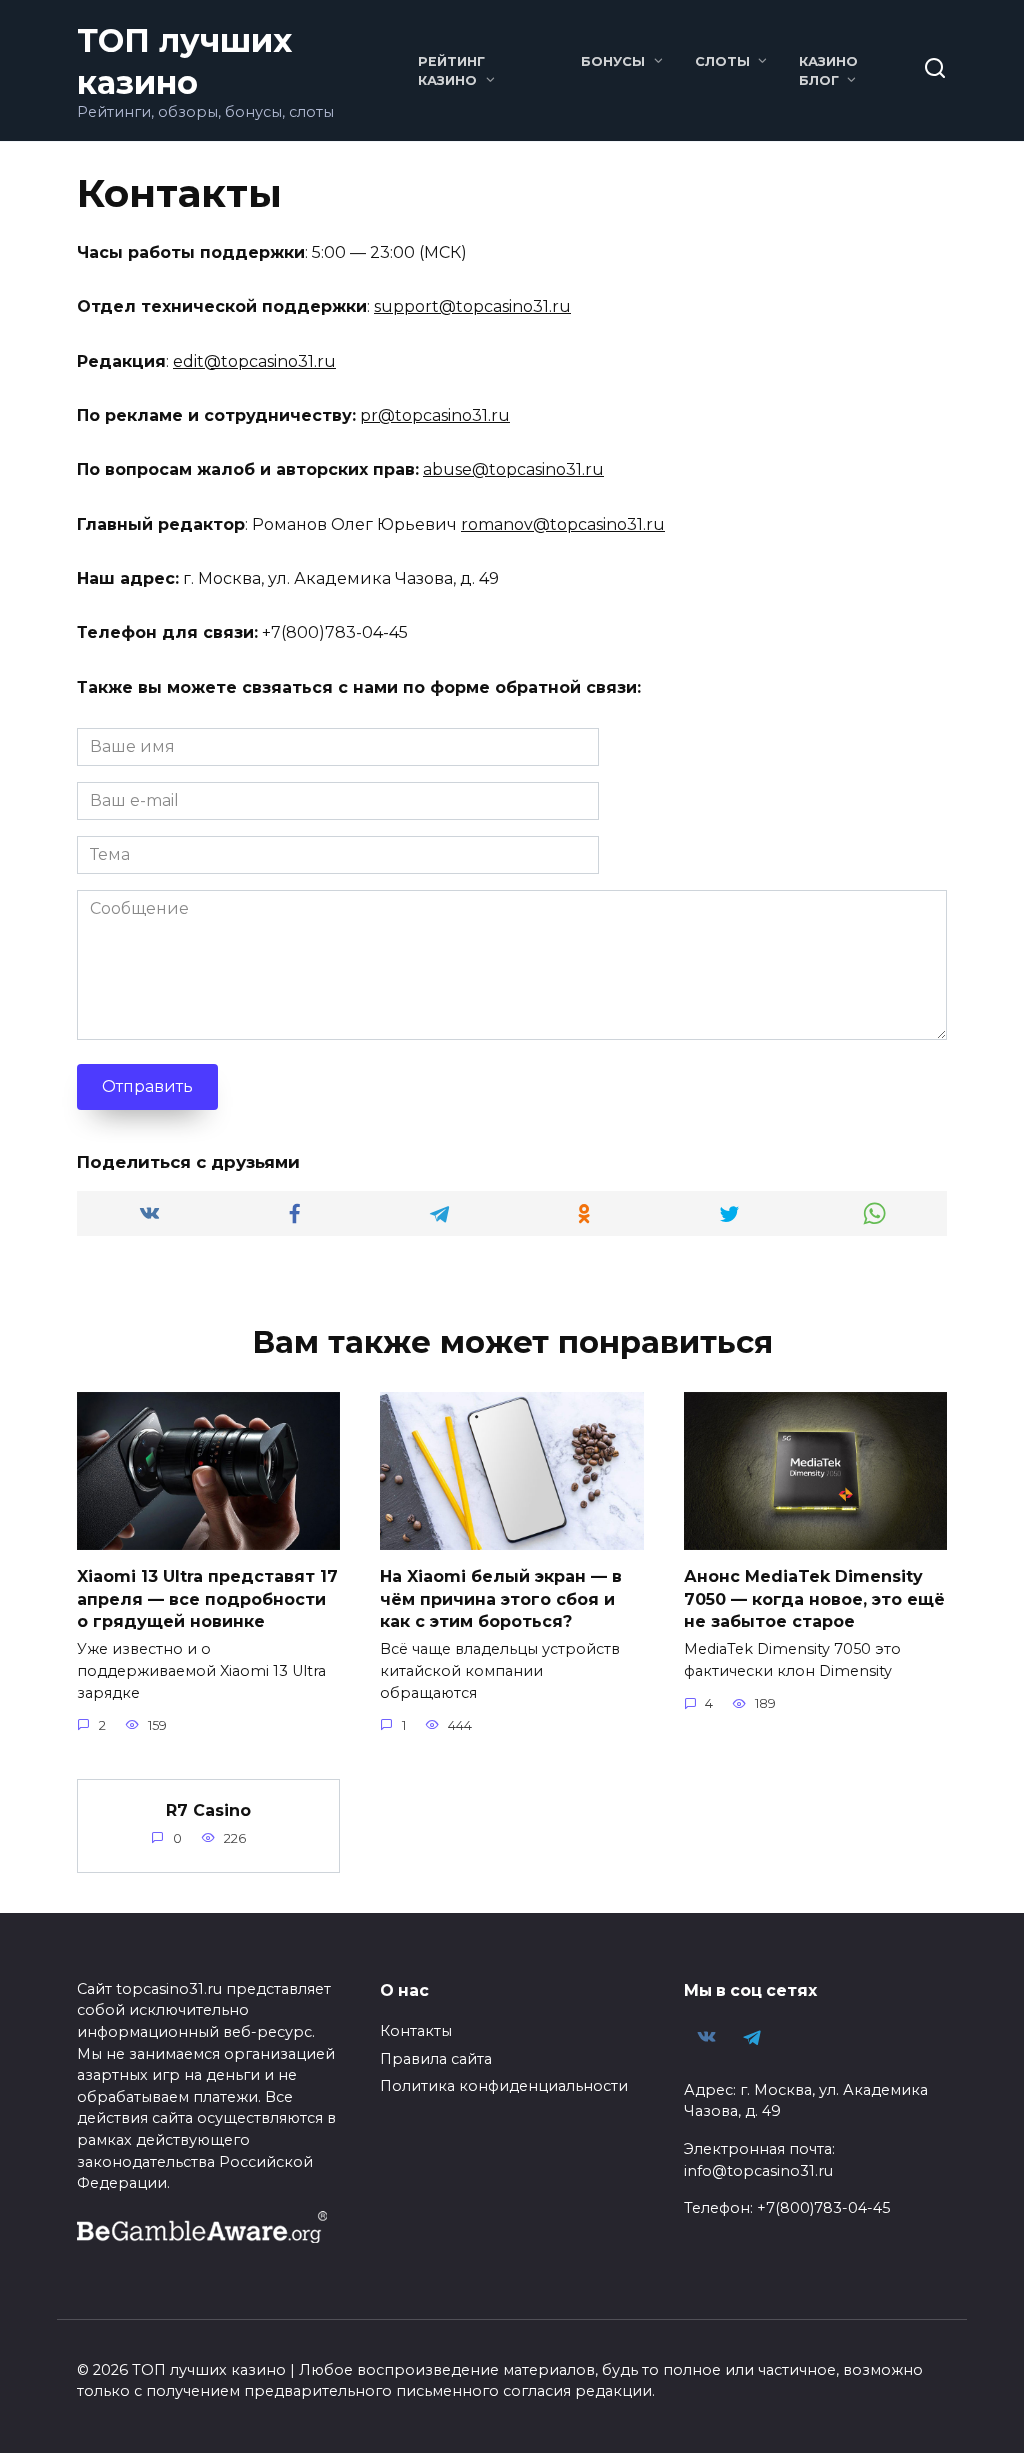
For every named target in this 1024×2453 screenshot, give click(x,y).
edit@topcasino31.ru (254, 361)
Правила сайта (436, 2059)
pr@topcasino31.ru (435, 415)
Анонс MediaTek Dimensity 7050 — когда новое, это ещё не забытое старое (814, 1599)
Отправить (147, 1086)
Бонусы (613, 61)
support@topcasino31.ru (472, 306)
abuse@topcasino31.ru (513, 469)
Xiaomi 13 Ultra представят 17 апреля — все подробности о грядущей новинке (207, 1599)
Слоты (722, 61)
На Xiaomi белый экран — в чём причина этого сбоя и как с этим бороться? (501, 1599)
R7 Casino (208, 1810)
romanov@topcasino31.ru (563, 524)
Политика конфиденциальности (504, 2086)
